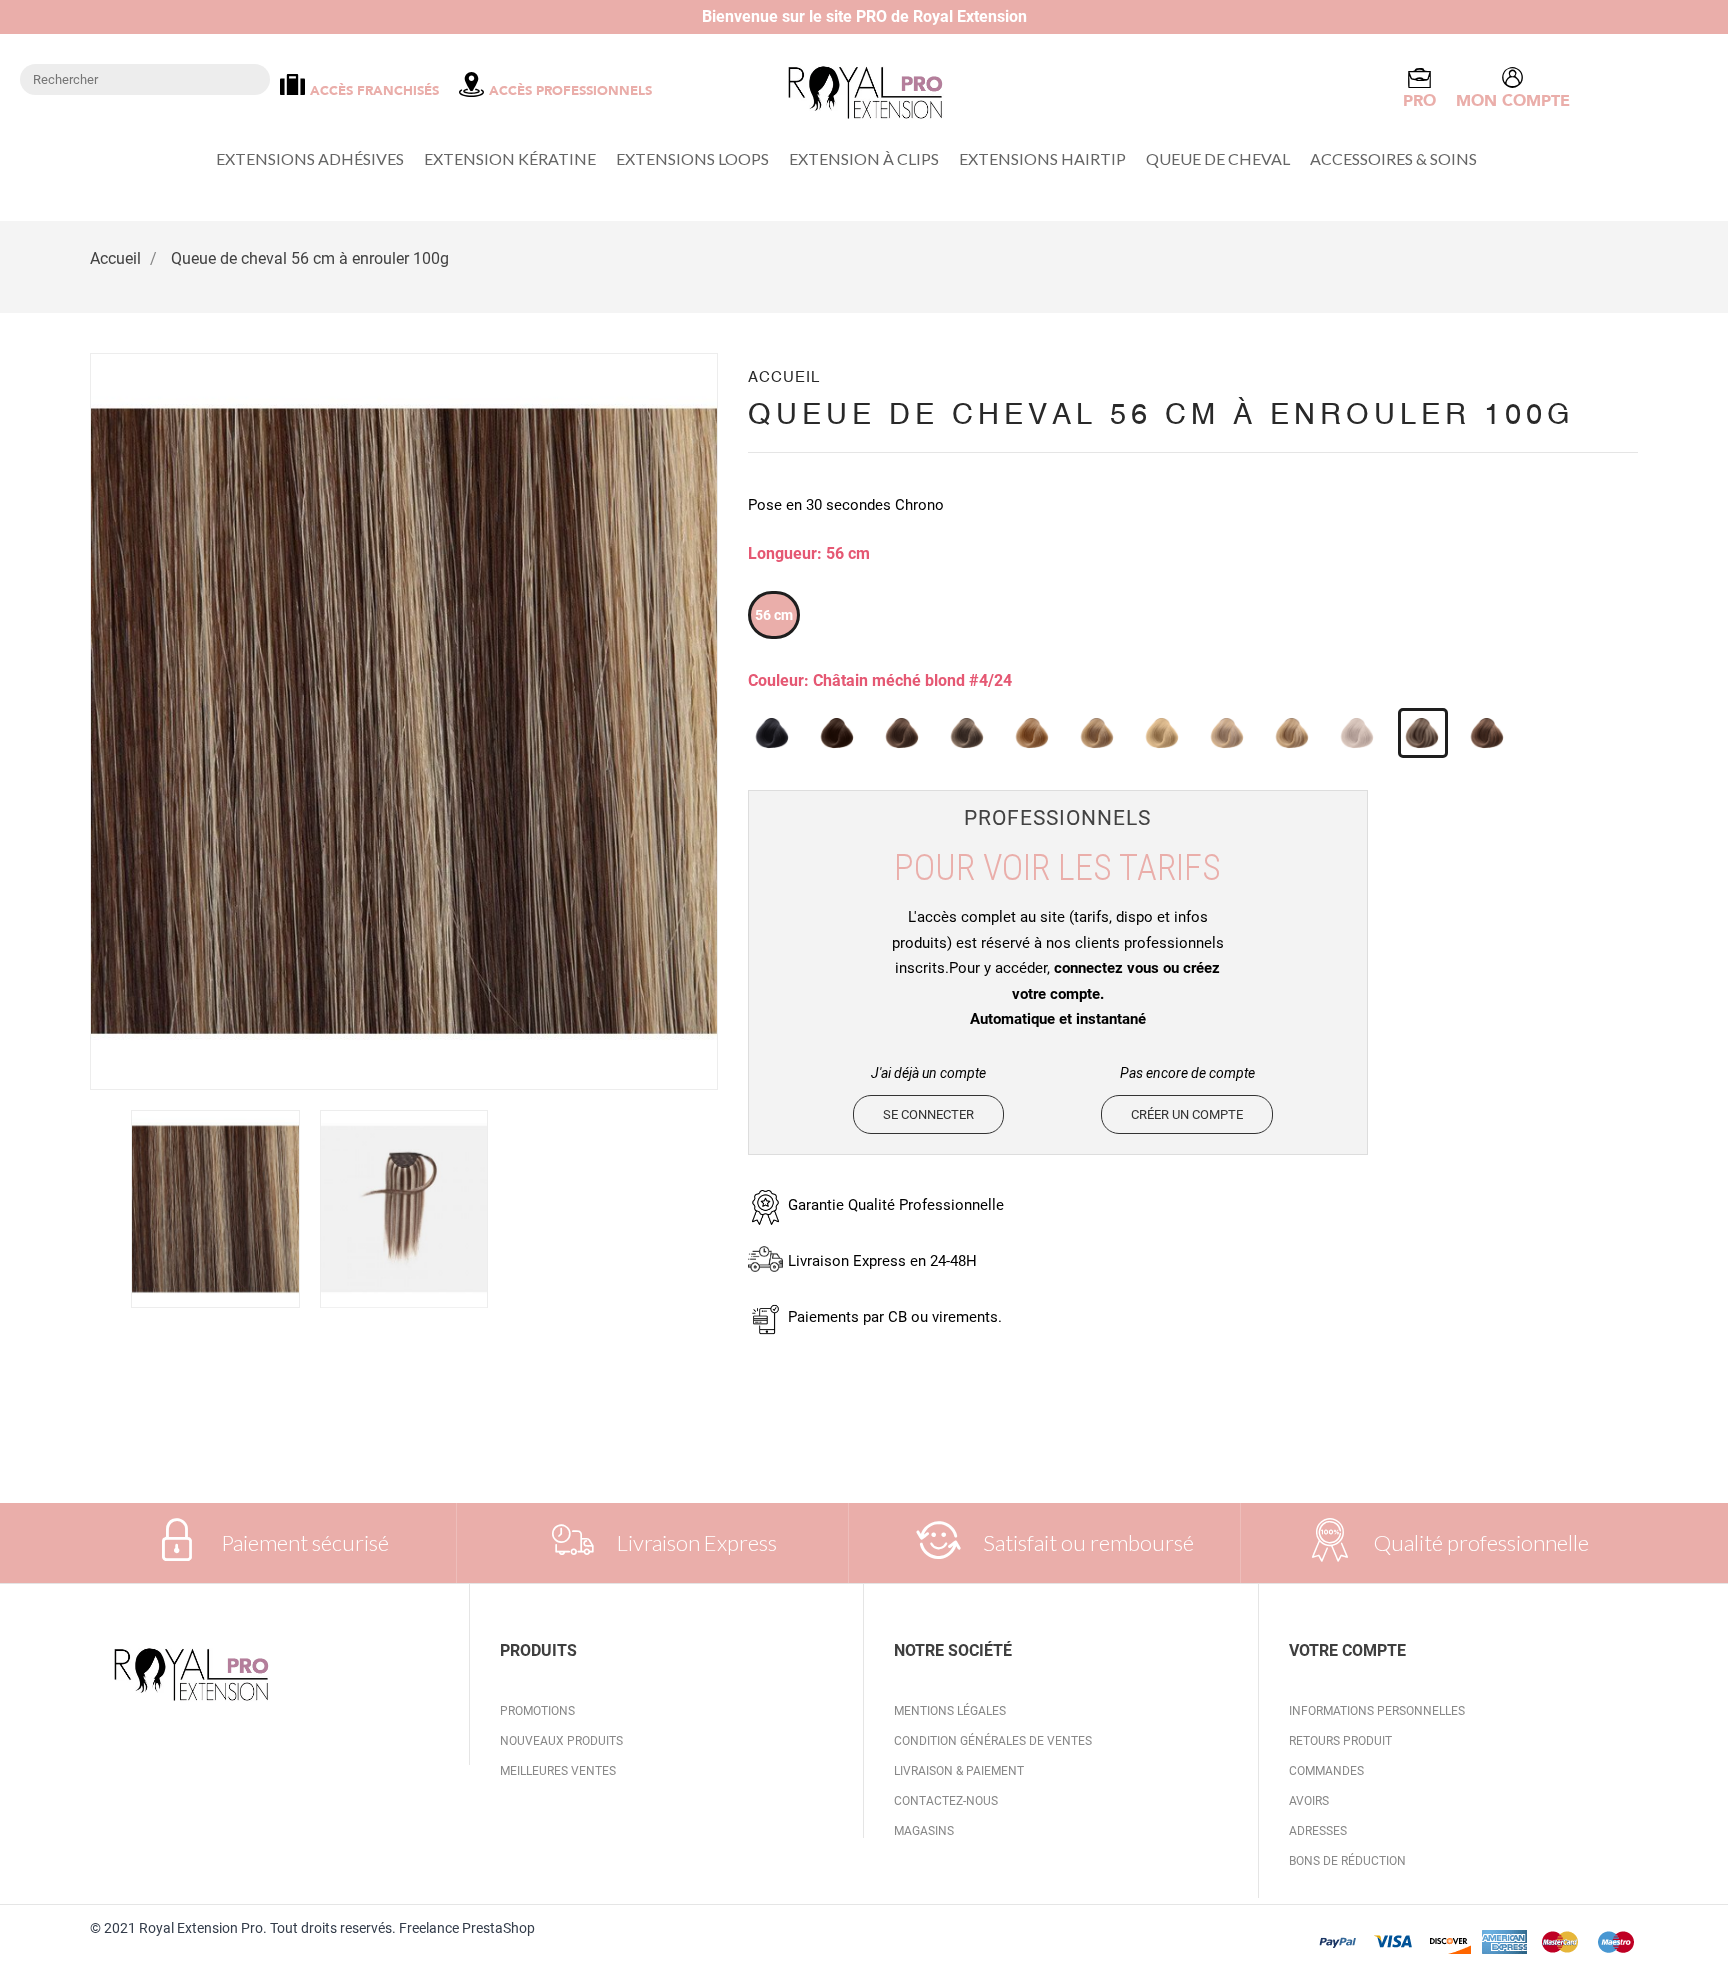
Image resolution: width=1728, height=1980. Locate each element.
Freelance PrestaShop (465, 1928)
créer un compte (1187, 1114)
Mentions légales (950, 1711)
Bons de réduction (1347, 1861)
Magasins (924, 1831)
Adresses (1318, 1831)
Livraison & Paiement (959, 1771)
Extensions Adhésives (310, 158)
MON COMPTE (1513, 101)
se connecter (928, 1114)
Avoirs (1309, 1801)
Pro (1419, 101)
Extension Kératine (510, 158)
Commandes (1326, 1771)
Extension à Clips (864, 158)
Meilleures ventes (558, 1771)
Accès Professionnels (570, 91)
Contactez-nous (946, 1801)
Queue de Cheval (1218, 158)
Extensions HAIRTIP (1042, 158)
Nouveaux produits (561, 1741)
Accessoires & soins (1393, 158)
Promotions (537, 1711)
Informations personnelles (1377, 1711)
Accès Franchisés (374, 91)
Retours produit (1340, 1741)
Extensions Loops (692, 158)
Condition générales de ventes (993, 1741)
